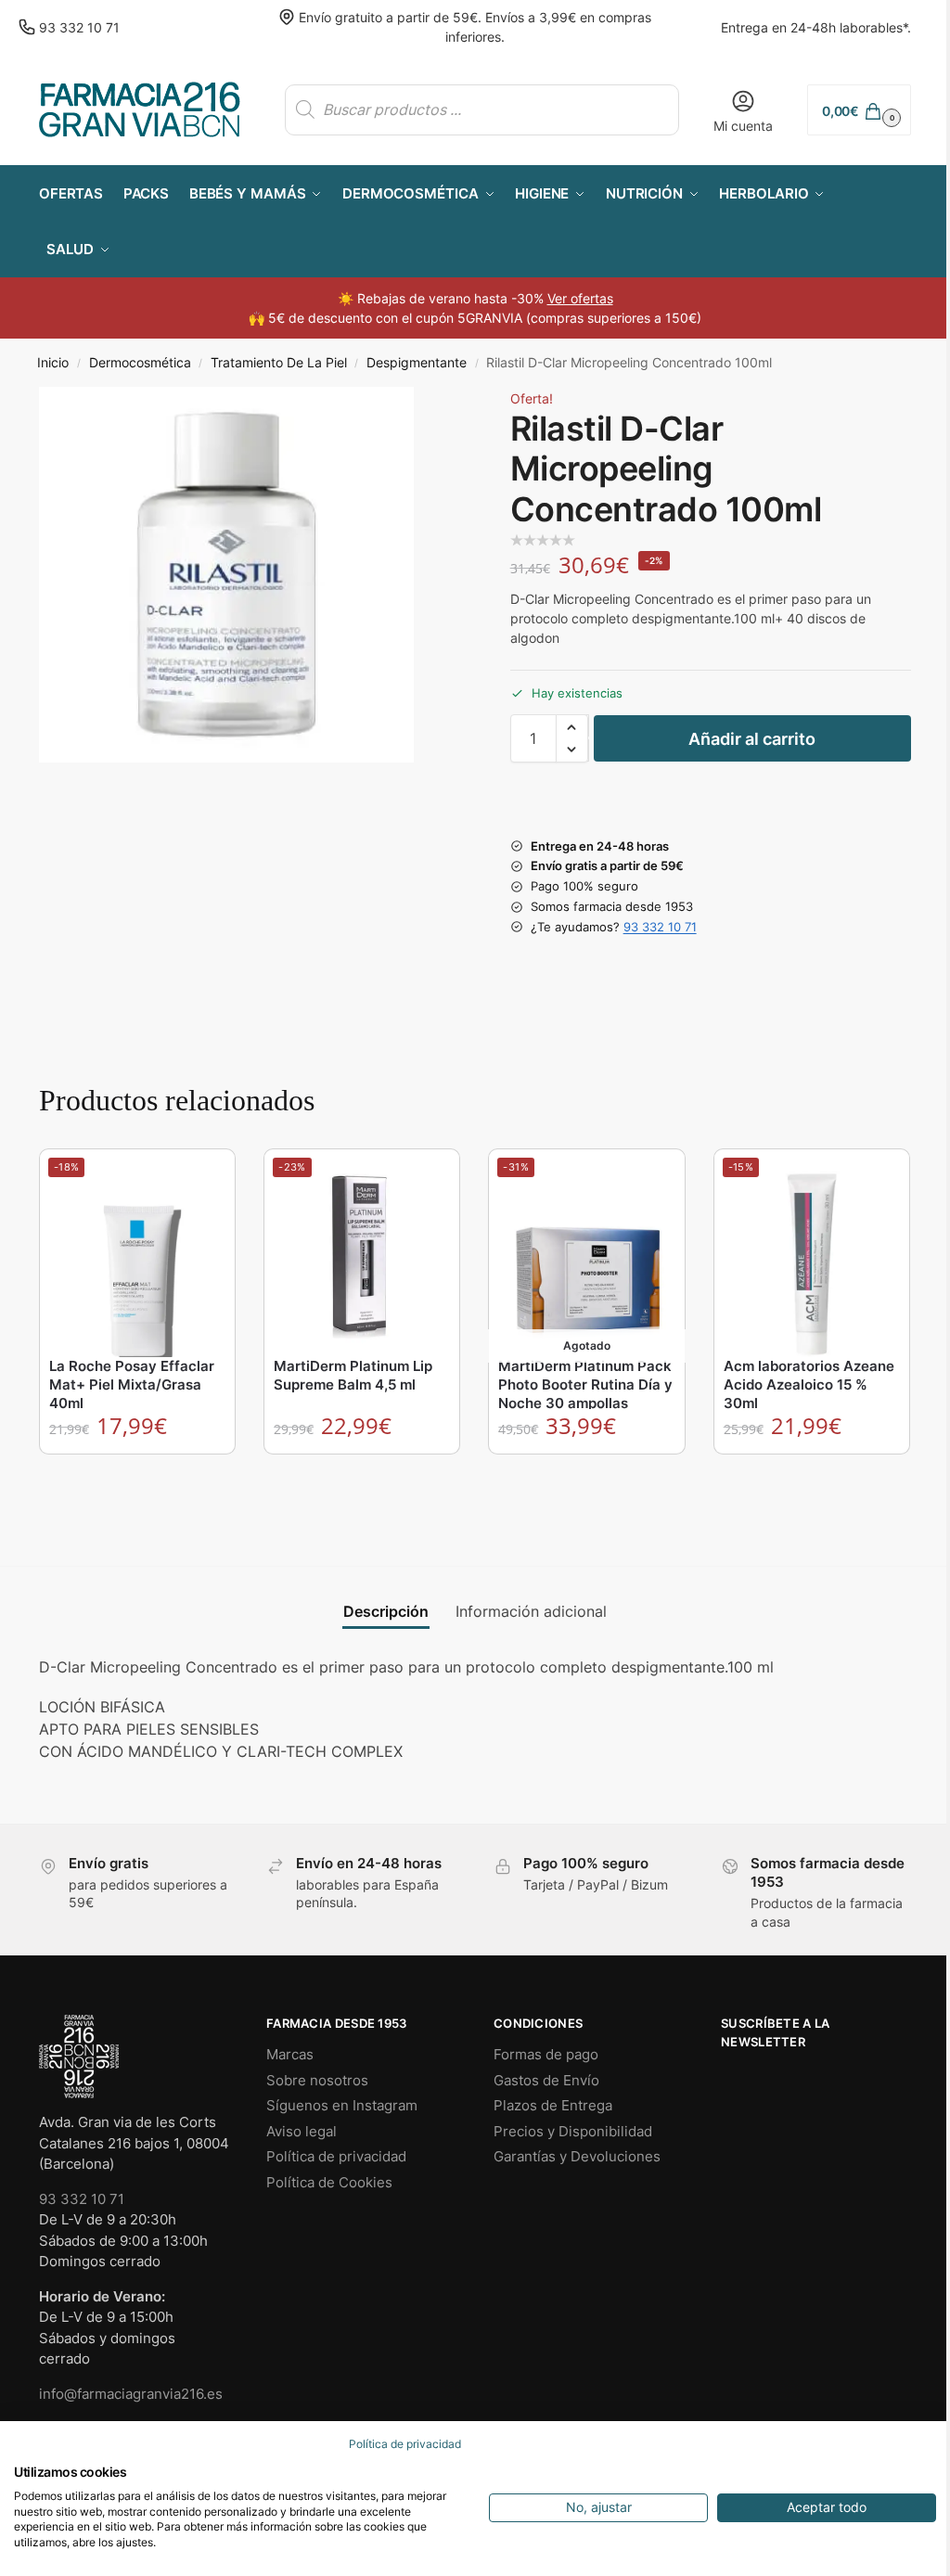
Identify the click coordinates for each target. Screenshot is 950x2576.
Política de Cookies (329, 2182)
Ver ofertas (580, 298)
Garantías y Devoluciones (577, 2156)
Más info (588, 1473)
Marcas (290, 2054)
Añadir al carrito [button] (138, 1473)
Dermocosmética (140, 363)
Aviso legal (302, 2131)
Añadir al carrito (752, 739)
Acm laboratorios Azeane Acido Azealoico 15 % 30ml (809, 1384)
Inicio (53, 363)
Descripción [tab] (386, 1611)
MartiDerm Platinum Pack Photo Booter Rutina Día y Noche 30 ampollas (585, 1384)
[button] (859, 110)
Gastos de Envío (546, 2080)
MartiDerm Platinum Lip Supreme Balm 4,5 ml (353, 1375)
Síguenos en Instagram (342, 2105)
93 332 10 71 (79, 27)
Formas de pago (546, 2054)
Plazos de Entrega (553, 2105)
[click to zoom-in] (226, 574)
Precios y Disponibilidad (573, 2131)
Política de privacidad (336, 2156)
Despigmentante (417, 363)
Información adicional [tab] (531, 1611)
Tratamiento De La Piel (279, 363)
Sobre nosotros (317, 2080)
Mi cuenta (743, 126)
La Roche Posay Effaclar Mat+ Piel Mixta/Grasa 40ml (132, 1384)
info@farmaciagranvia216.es (131, 2394)
